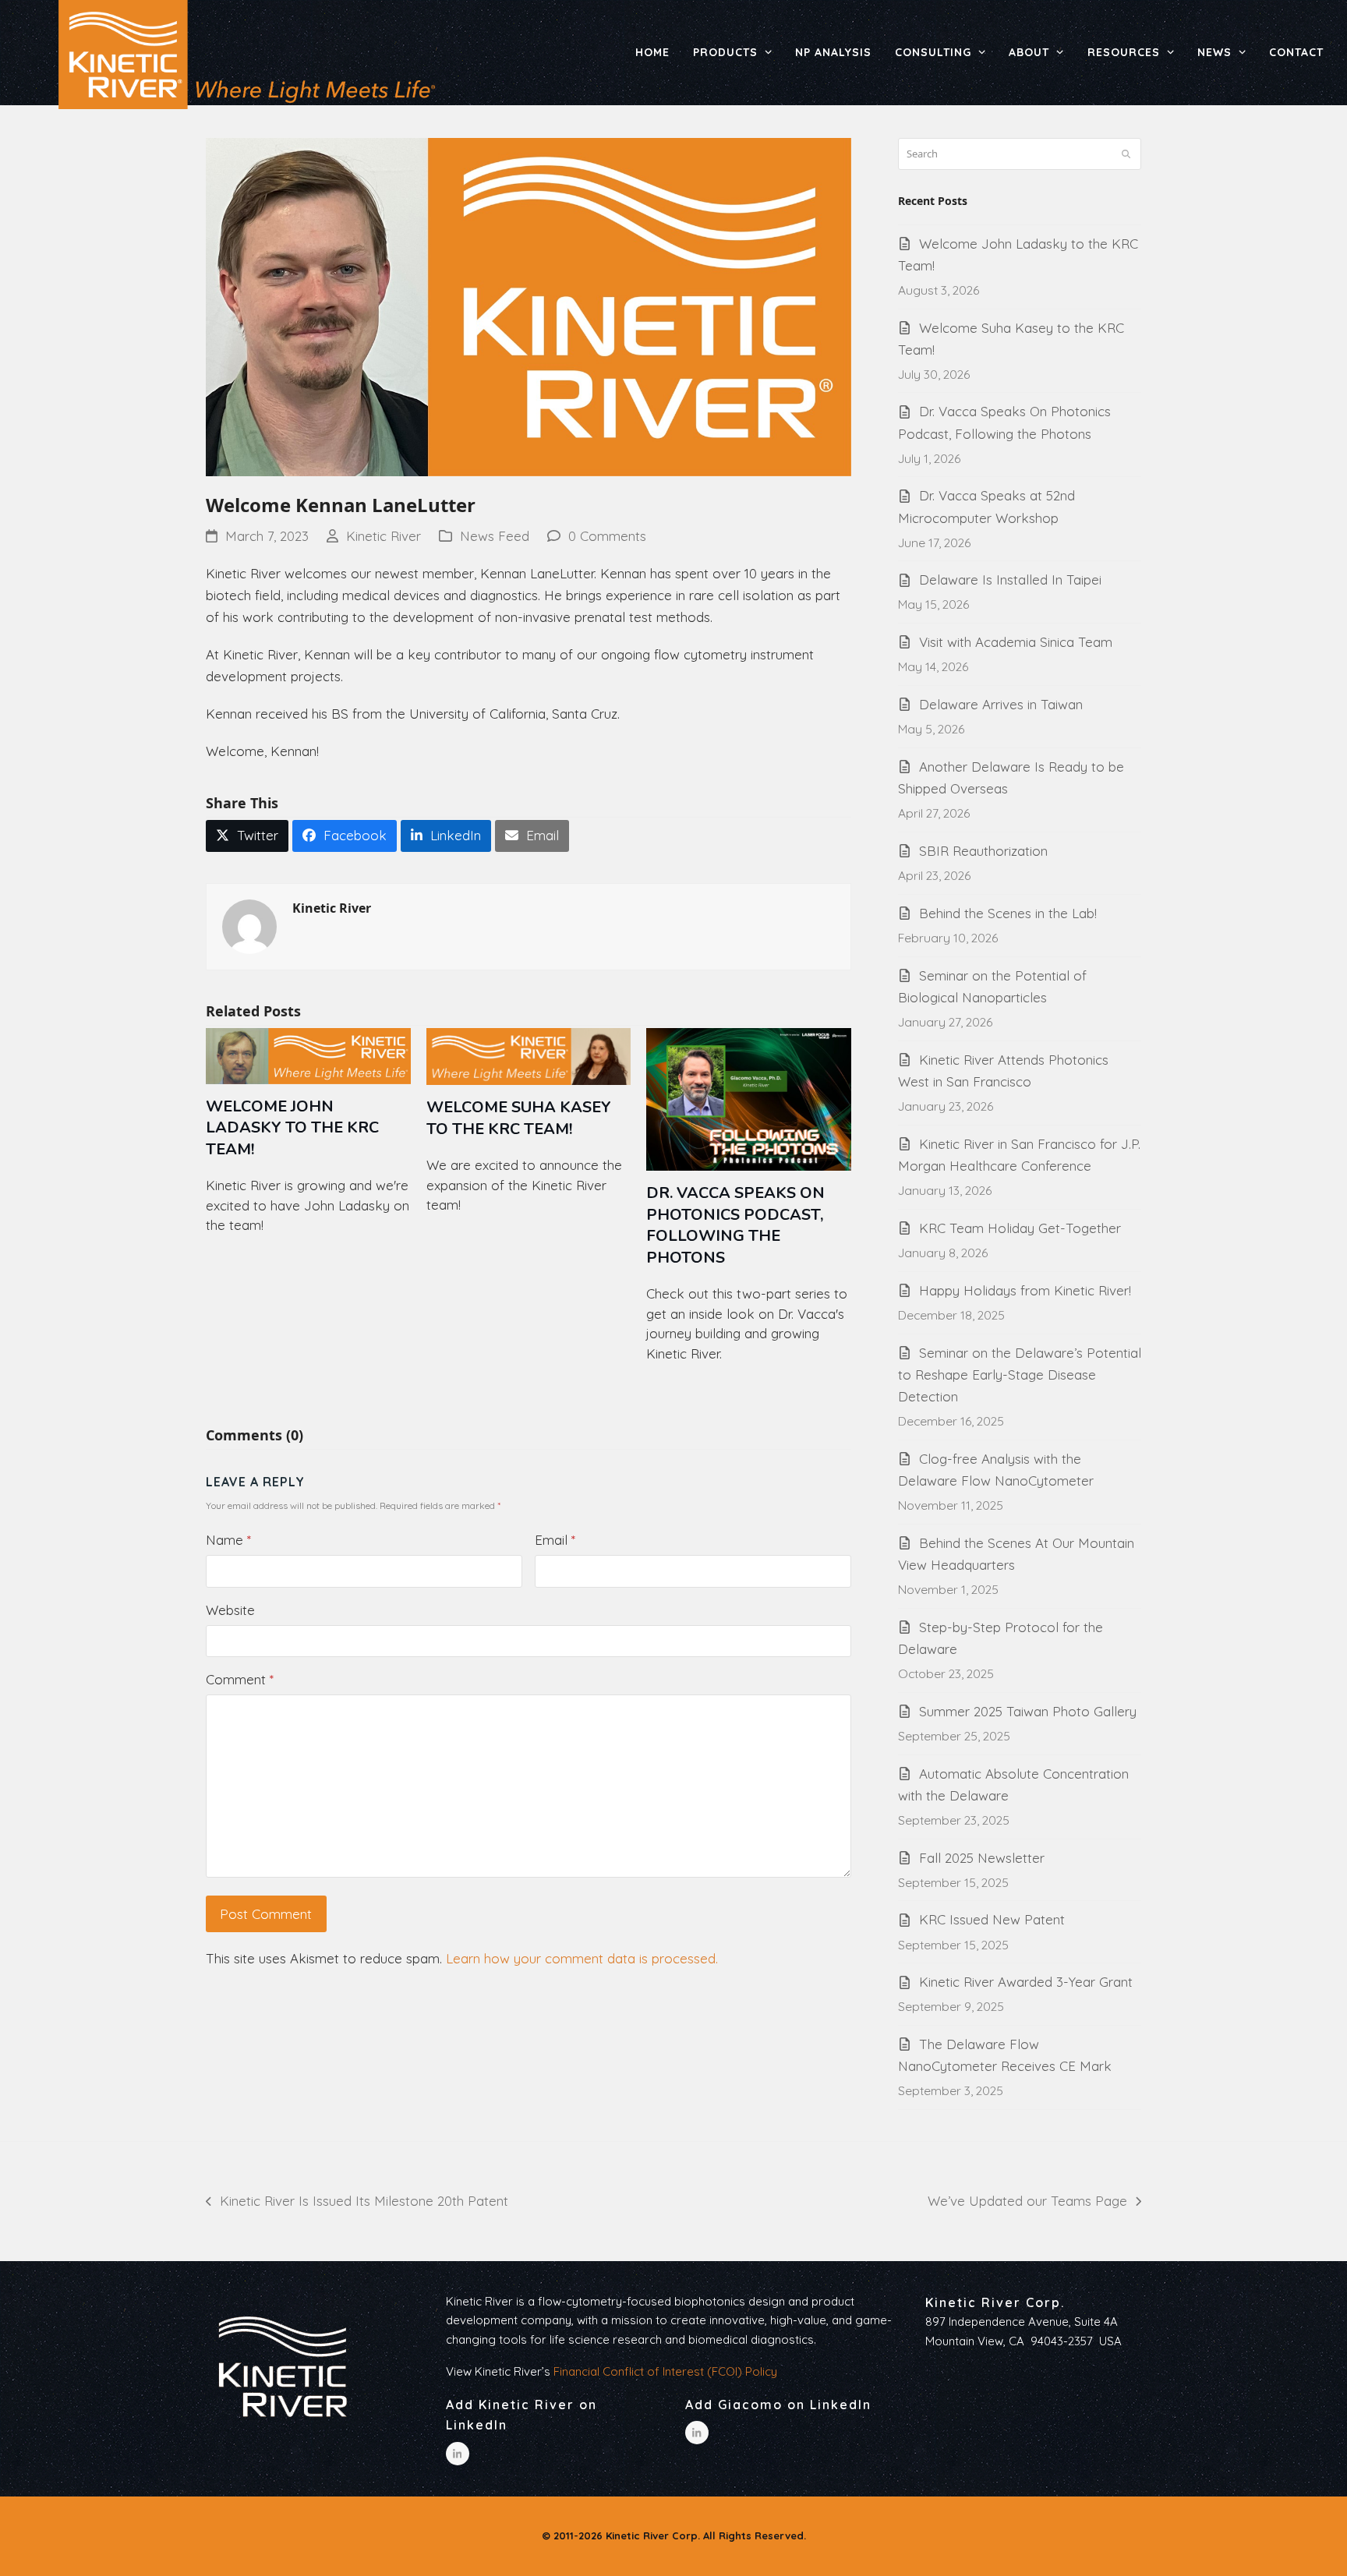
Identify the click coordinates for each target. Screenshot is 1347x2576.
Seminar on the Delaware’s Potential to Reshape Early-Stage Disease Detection (1020, 1375)
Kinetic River (384, 536)
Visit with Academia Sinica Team (1016, 642)
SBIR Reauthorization (983, 851)
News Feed (495, 536)
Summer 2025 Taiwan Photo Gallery (1028, 1711)
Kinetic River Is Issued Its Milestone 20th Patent (357, 2202)
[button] (247, 836)
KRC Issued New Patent (992, 1919)
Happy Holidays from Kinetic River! (1025, 1290)
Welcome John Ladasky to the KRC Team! (292, 1128)
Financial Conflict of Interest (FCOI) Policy (665, 2371)
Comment (240, 1679)
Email (555, 1540)
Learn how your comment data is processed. (582, 1958)
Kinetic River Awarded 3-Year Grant (1026, 1982)
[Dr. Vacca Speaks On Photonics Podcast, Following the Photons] (749, 1098)
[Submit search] (1126, 154)
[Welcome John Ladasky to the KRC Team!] (308, 1055)
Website (230, 1610)
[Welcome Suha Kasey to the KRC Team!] (529, 1055)
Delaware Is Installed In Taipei (1010, 580)
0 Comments (607, 536)
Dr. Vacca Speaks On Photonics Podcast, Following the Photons (735, 1225)
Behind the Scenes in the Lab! (1008, 913)
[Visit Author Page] (249, 925)
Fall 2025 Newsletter (982, 1858)
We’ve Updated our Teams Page (1027, 2202)
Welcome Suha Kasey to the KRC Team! (519, 1118)
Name (228, 1540)
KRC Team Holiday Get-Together (1020, 1228)
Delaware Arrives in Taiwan (1001, 704)
